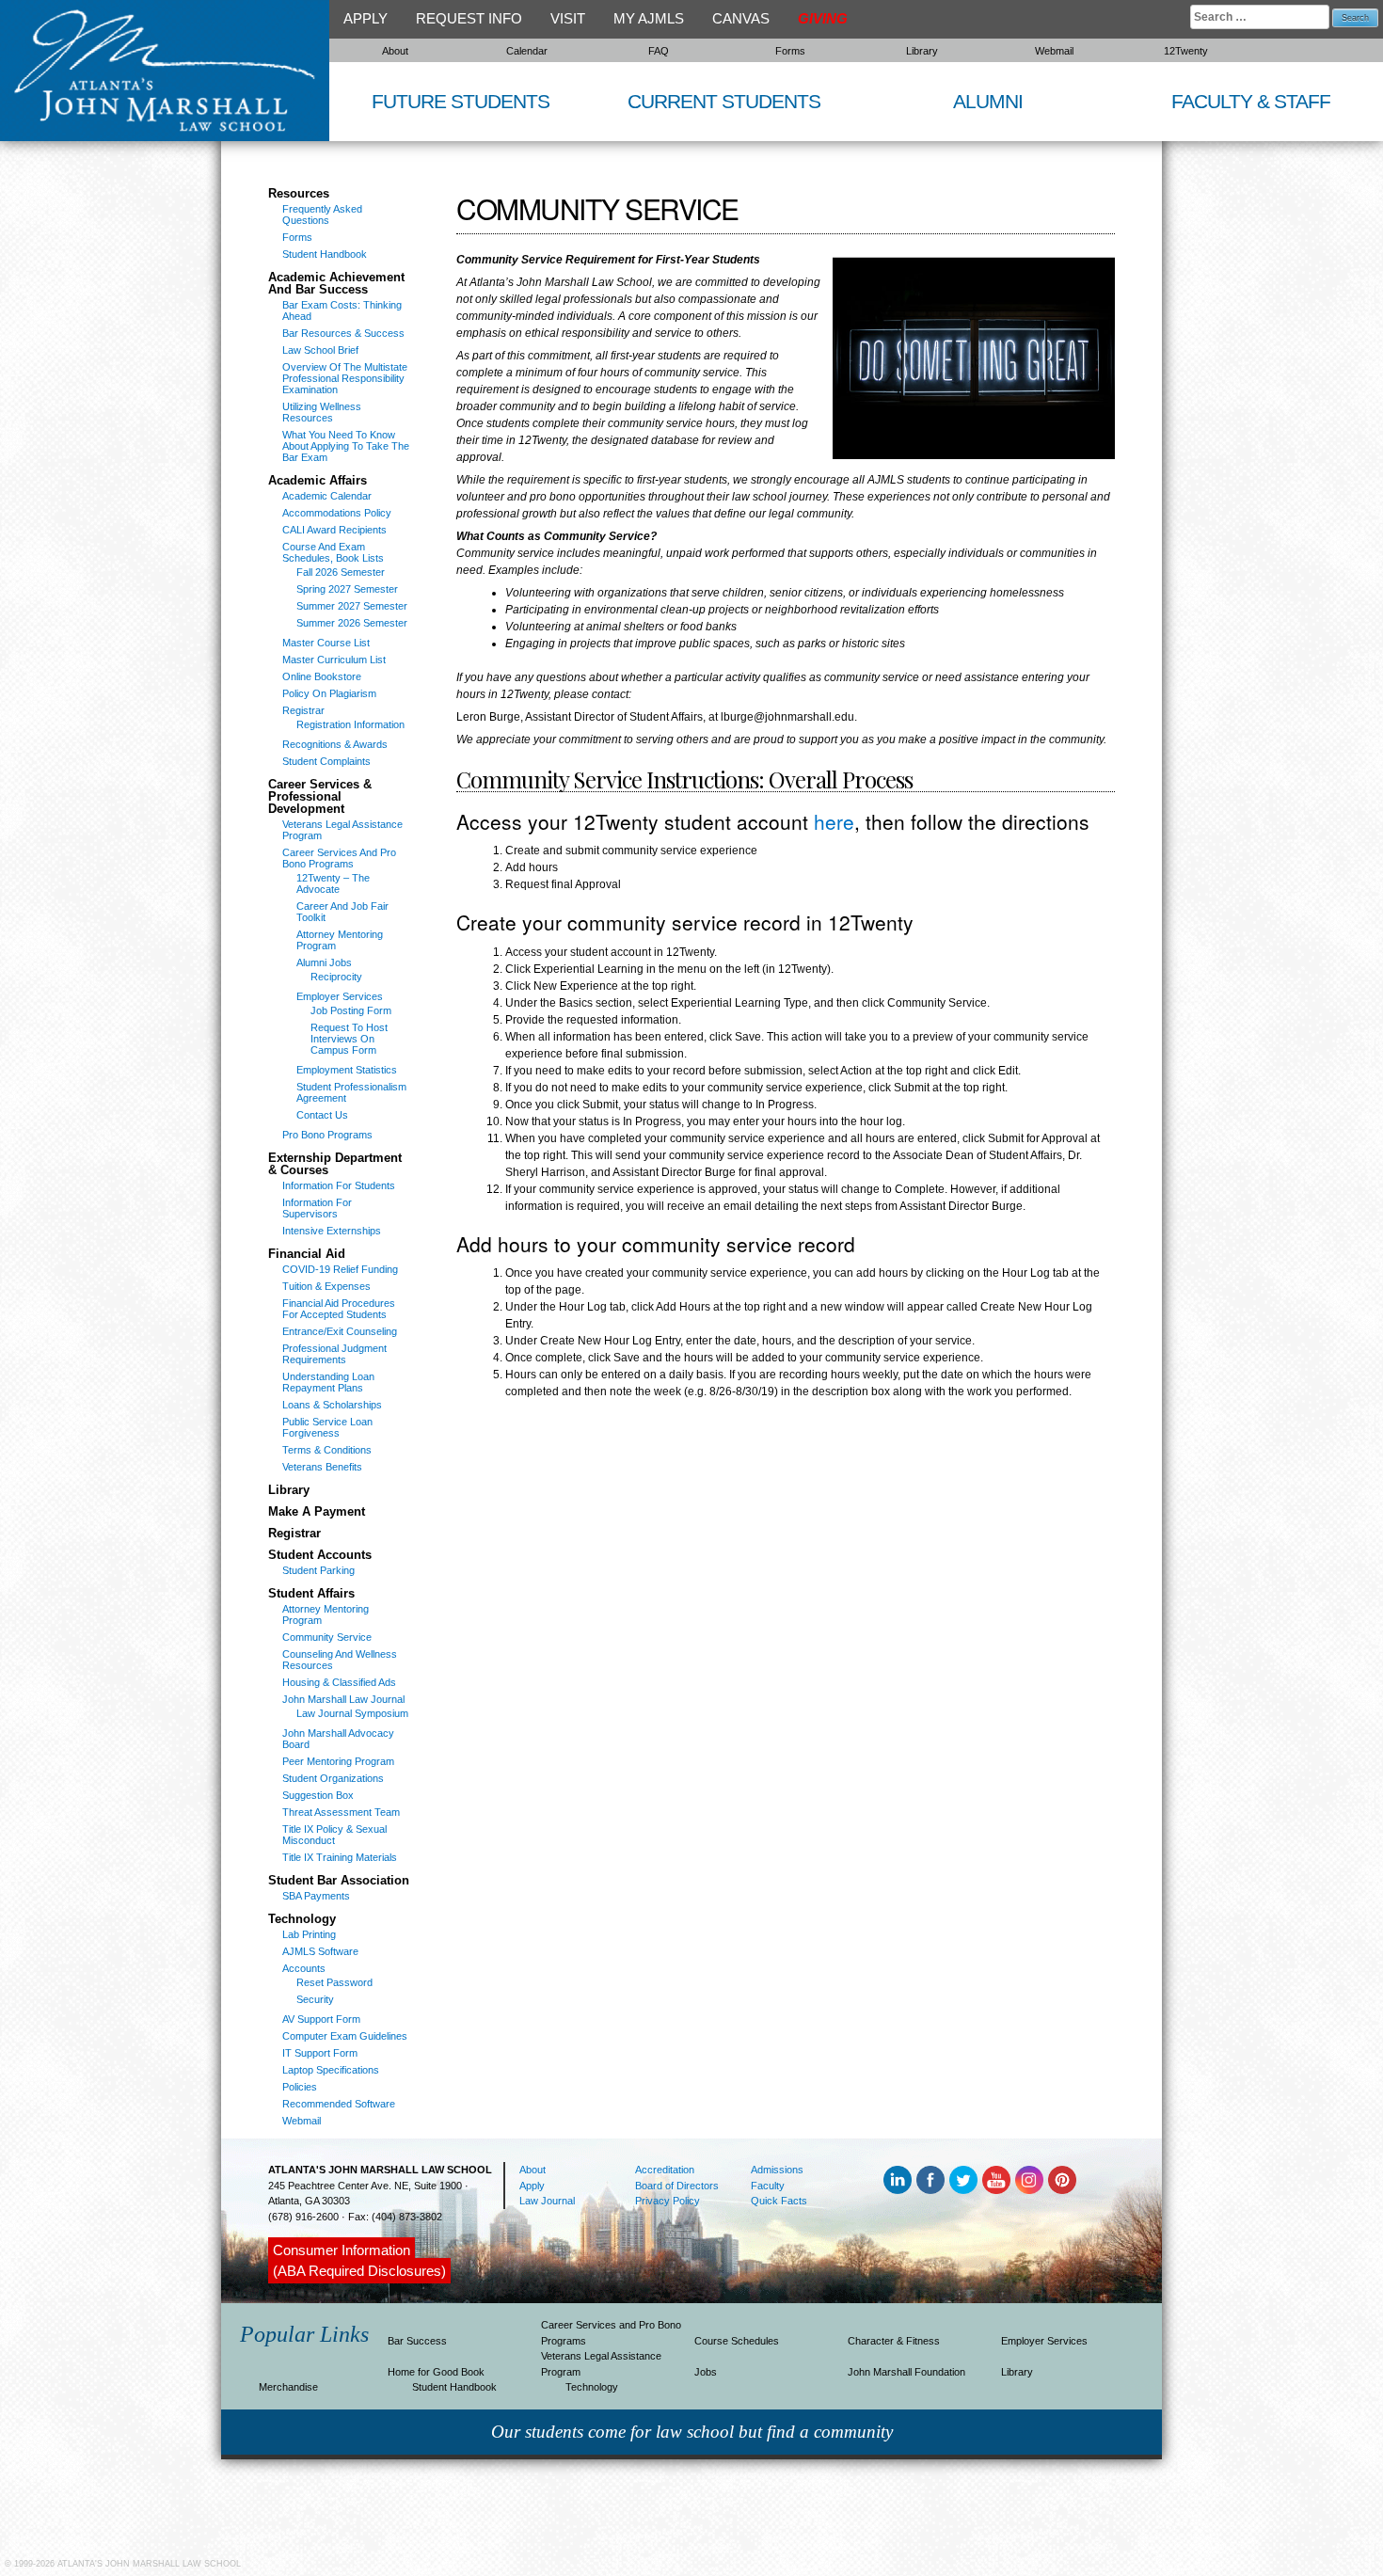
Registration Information (350, 724)
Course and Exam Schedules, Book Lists (333, 552)
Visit (568, 18)
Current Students (724, 101)
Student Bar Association (339, 1881)
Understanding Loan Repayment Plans (328, 1382)
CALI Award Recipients (334, 530)
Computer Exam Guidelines (345, 2036)
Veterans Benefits (322, 1467)
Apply (366, 18)
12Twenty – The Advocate (333, 883)
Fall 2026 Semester (341, 572)
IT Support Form (320, 2053)
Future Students (461, 101)
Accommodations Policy (337, 513)
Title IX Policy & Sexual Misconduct (334, 1835)
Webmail (1054, 51)
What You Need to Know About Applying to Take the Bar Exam (346, 446)
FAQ (659, 51)
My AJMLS (649, 18)
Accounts (304, 1968)
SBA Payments (316, 1896)
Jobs (706, 2372)
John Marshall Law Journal (343, 1699)
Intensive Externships (332, 1231)
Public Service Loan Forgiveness (327, 1427)
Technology (302, 1919)
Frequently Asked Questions (322, 215)
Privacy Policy (668, 2201)
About (395, 51)
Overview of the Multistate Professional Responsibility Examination (345, 378)
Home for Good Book (436, 2372)
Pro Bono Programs (327, 1135)
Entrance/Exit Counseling (340, 1331)
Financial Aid (307, 1254)
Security (315, 1999)
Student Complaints (326, 761)
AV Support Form (321, 2019)
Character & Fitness (894, 2341)
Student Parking (318, 1570)
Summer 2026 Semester (352, 623)
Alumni (988, 101)
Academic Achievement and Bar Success (336, 284)
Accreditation (665, 2170)
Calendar (527, 51)
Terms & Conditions (327, 1450)
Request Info (469, 18)
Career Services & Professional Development (320, 797)
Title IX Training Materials (340, 1857)
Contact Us (322, 1115)
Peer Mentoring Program (338, 1761)
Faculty (768, 2186)
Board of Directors (677, 2186)
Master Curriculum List (334, 660)
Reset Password (334, 1982)
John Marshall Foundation (906, 2372)
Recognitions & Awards (335, 744)
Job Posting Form (351, 1010)
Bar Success (417, 2341)
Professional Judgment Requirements (334, 1354)
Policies (300, 2087)
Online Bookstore (322, 676)
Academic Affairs (318, 481)
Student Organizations (333, 1778)
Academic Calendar (327, 496)
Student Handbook (325, 254)
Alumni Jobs (324, 962)
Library (922, 51)
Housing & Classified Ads (339, 1682)
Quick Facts (779, 2201)
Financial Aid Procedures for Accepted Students (339, 1309)
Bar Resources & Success (343, 333)
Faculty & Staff (1251, 101)
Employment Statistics (347, 1070)
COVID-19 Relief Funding (340, 1269)
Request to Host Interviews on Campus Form (349, 1039)
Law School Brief (320, 350)
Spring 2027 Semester (347, 589)
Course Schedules (737, 2341)
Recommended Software (339, 2104)
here (834, 821)
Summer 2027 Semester (352, 606)
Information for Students (339, 1185)
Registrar (303, 710)
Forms (790, 51)
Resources (299, 194)
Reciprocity (336, 977)
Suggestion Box (318, 1795)
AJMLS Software (320, 1951)
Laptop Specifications (331, 2070)
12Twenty (1186, 51)
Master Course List (326, 643)
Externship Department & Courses (335, 1164)
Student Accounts (320, 1555)
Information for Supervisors (317, 1208)
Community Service (327, 1637)
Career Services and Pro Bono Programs (339, 858)
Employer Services (340, 996)
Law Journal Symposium (352, 1713)
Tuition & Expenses (326, 1286)
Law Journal (547, 2201)
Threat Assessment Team (341, 1812)
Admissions (777, 2170)
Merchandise (288, 2387)
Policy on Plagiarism (329, 693)
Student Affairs (311, 1594)
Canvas (741, 18)
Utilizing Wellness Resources (322, 412)
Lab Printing (309, 1934)
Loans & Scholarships (332, 1405)
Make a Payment (317, 1512)
